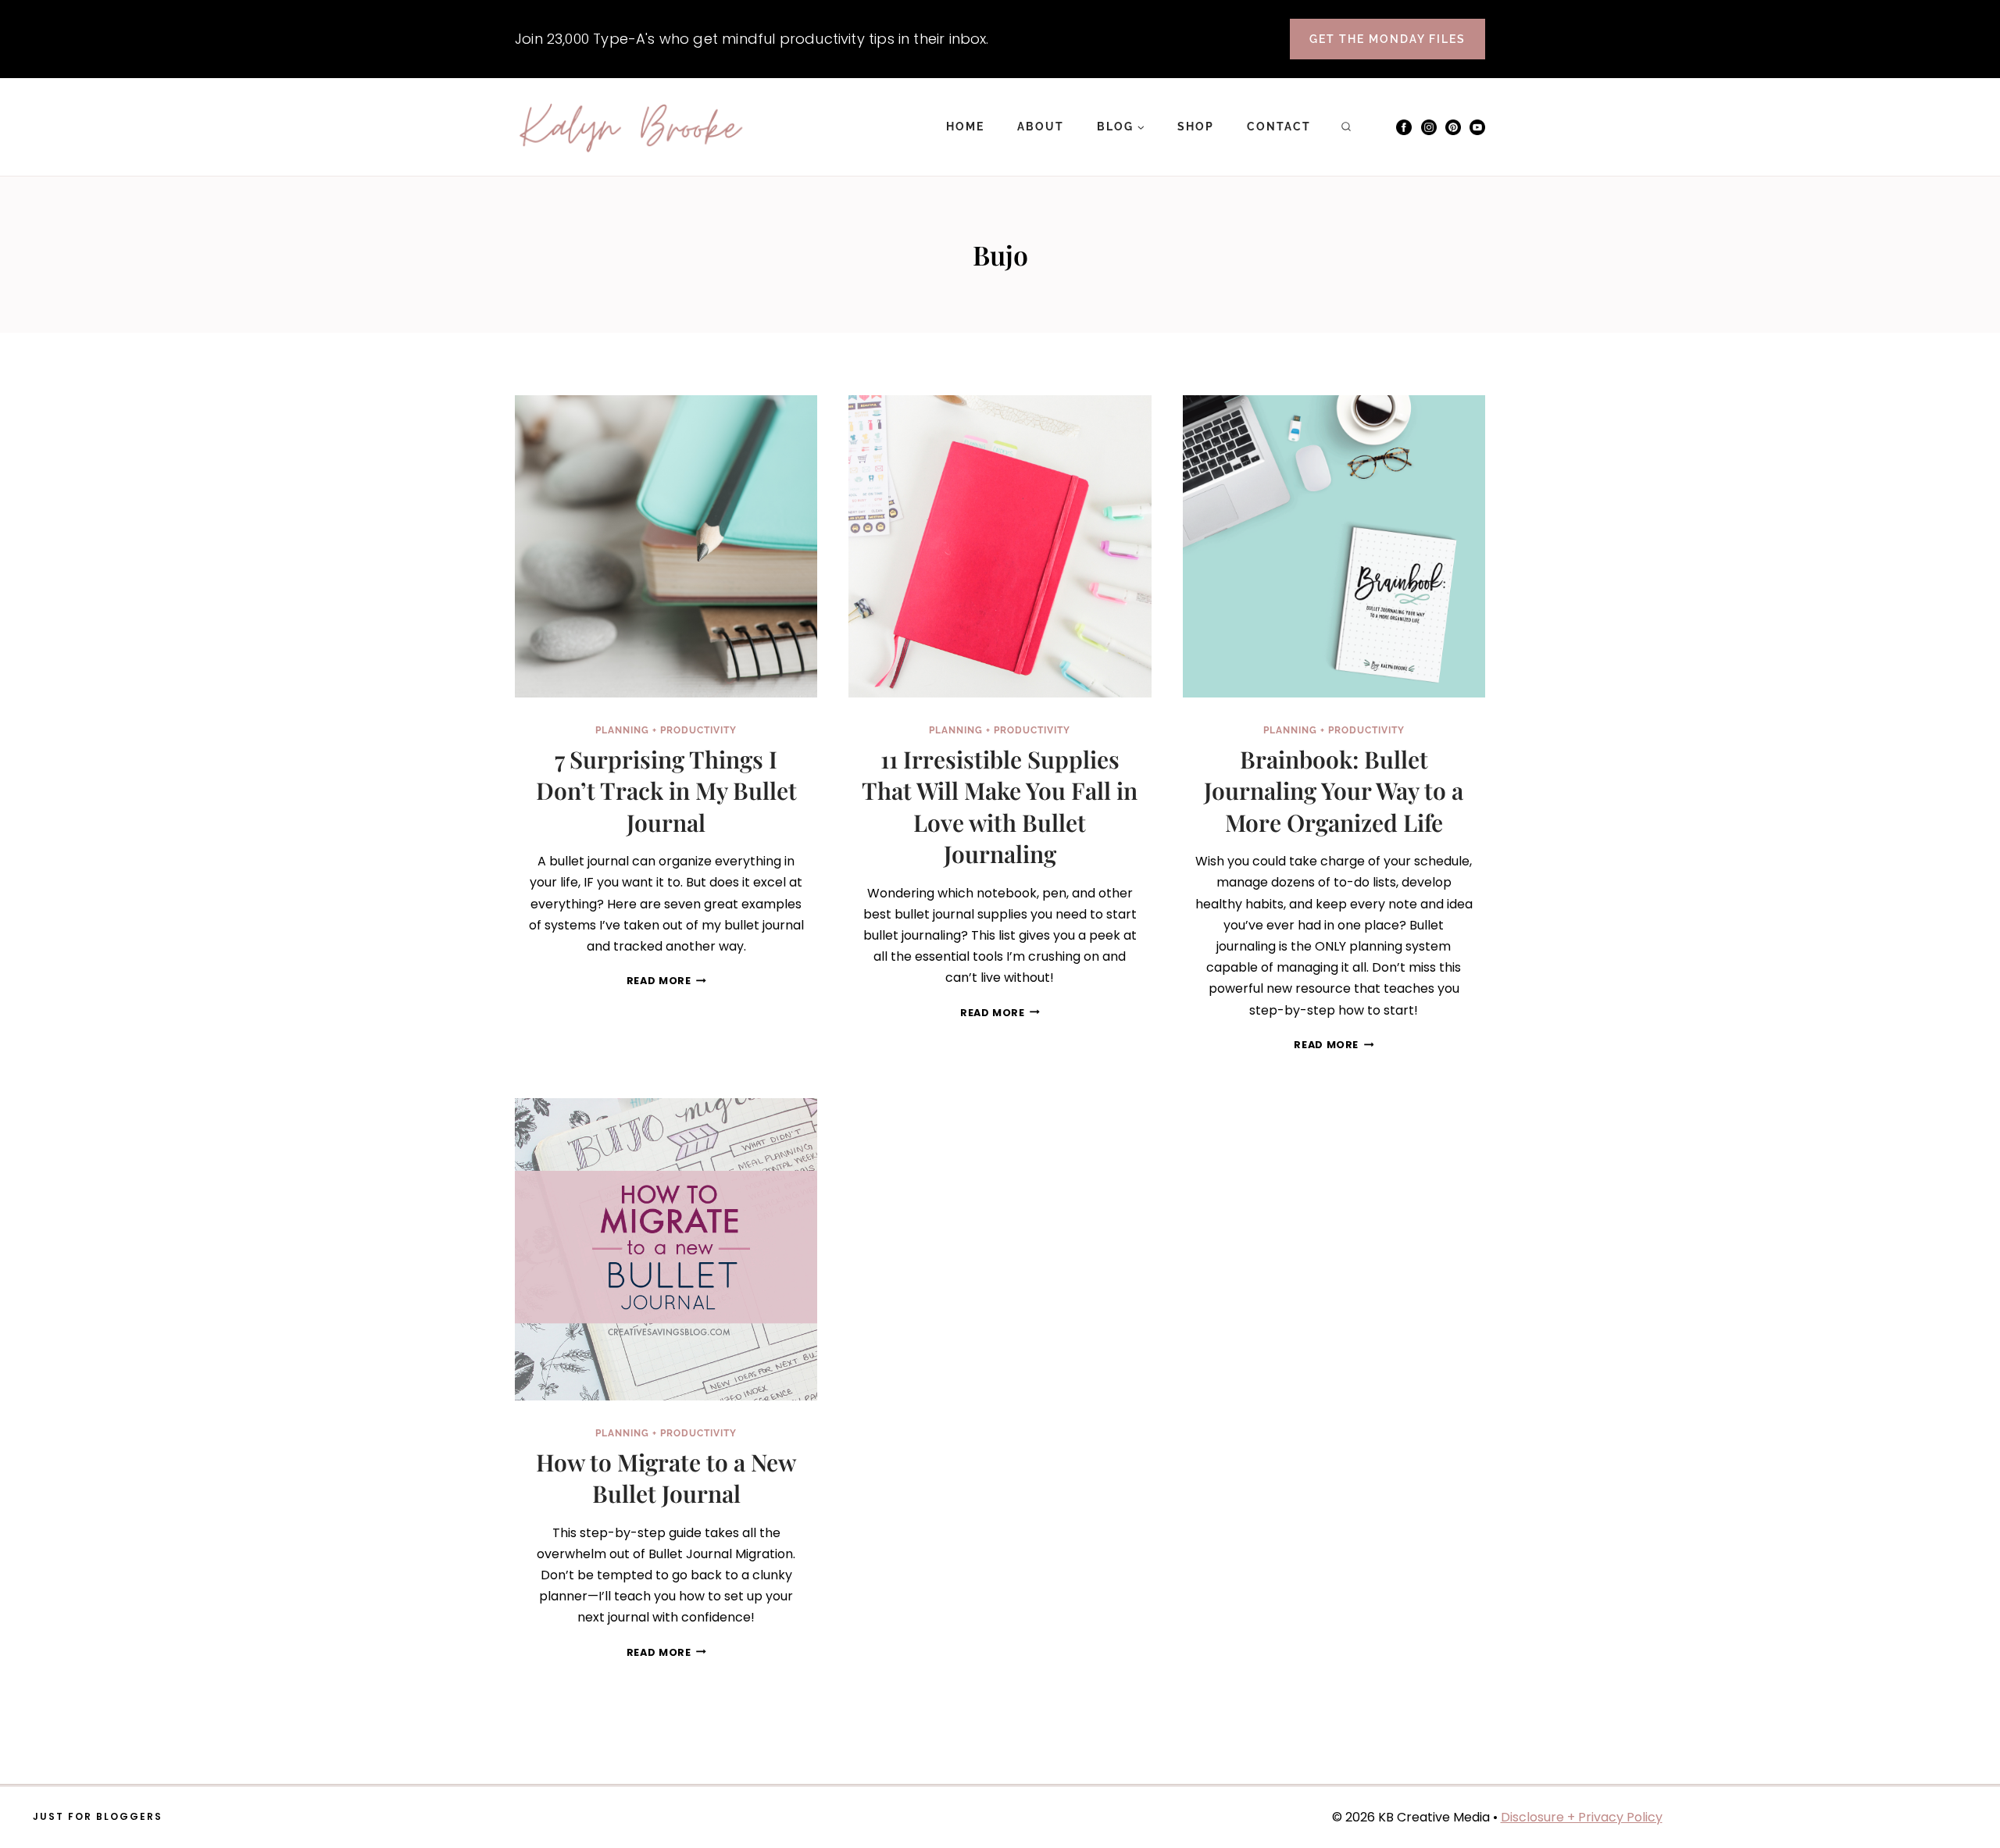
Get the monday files (1387, 39)
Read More (666, 981)
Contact (1279, 127)
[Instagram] (1429, 127)
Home (965, 127)
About (1041, 127)
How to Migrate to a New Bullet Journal (666, 1478)
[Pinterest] (1453, 127)
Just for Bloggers (98, 1816)
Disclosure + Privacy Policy (1582, 1817)
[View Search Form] (1346, 127)
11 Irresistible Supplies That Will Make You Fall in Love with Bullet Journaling (1000, 807)
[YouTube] (1477, 127)
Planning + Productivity (666, 730)
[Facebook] (1404, 127)
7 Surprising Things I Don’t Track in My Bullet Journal (666, 791)
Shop (1196, 127)
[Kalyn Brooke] (632, 127)
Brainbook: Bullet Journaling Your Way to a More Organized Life (1334, 791)
